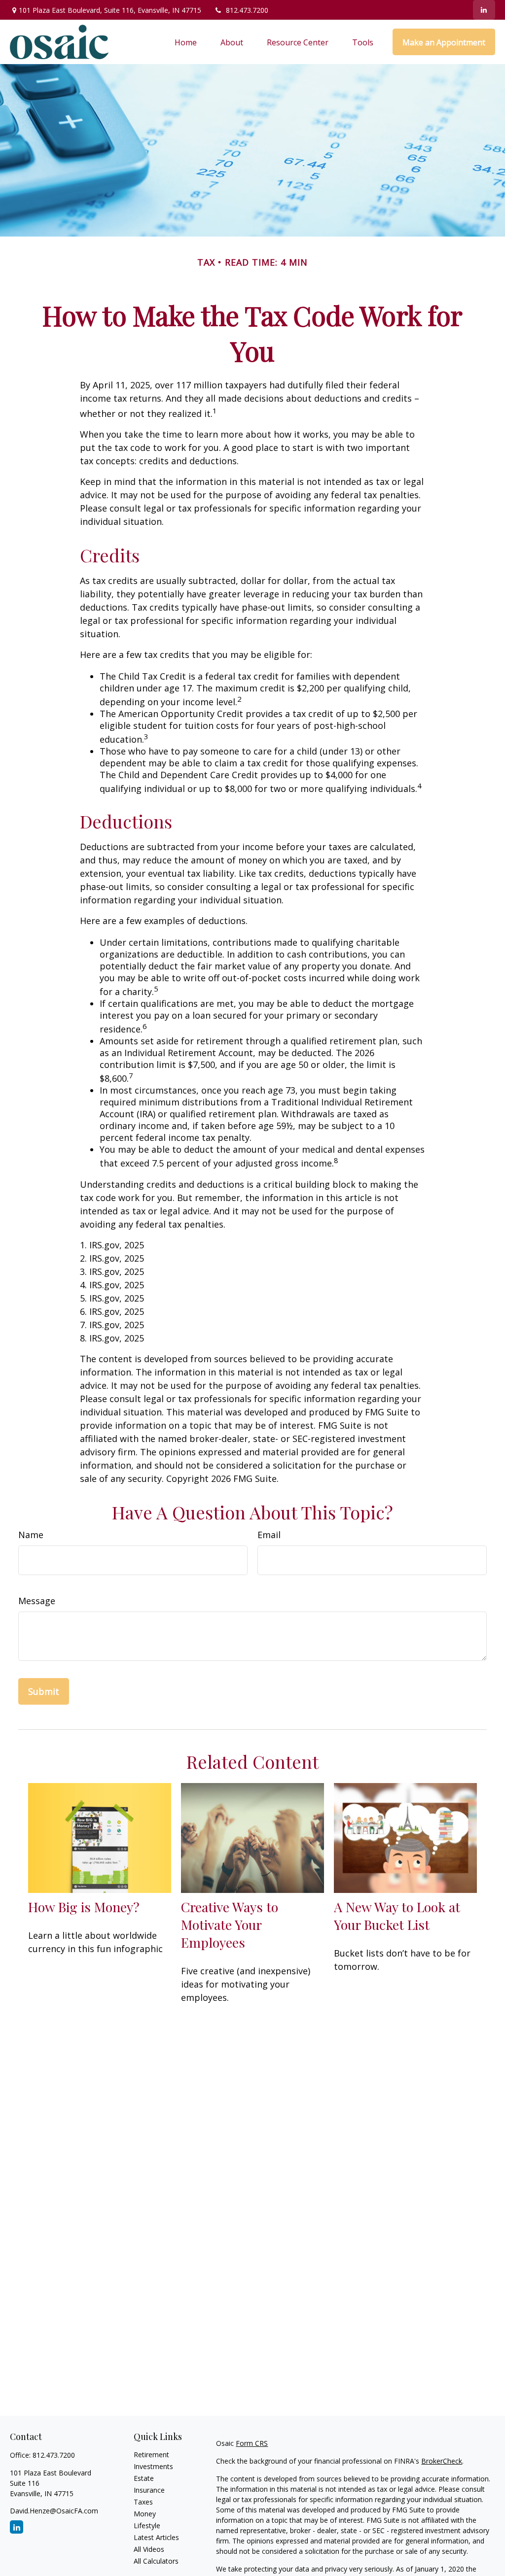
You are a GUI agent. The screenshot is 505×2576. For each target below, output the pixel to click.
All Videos (149, 2549)
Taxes (143, 2502)
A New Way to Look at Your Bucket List (397, 1916)
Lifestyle (147, 2525)
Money (145, 2514)
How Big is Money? (84, 1907)
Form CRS (252, 2443)
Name (31, 1535)
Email (269, 1535)
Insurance (149, 2490)
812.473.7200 (247, 10)
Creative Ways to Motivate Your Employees (230, 1924)
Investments (153, 2466)
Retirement (151, 2455)
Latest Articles (156, 2537)
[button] (186, 42)
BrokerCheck (442, 2461)
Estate (144, 2478)
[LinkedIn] (484, 10)
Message (37, 1601)
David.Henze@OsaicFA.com (54, 2511)
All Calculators (156, 2561)
